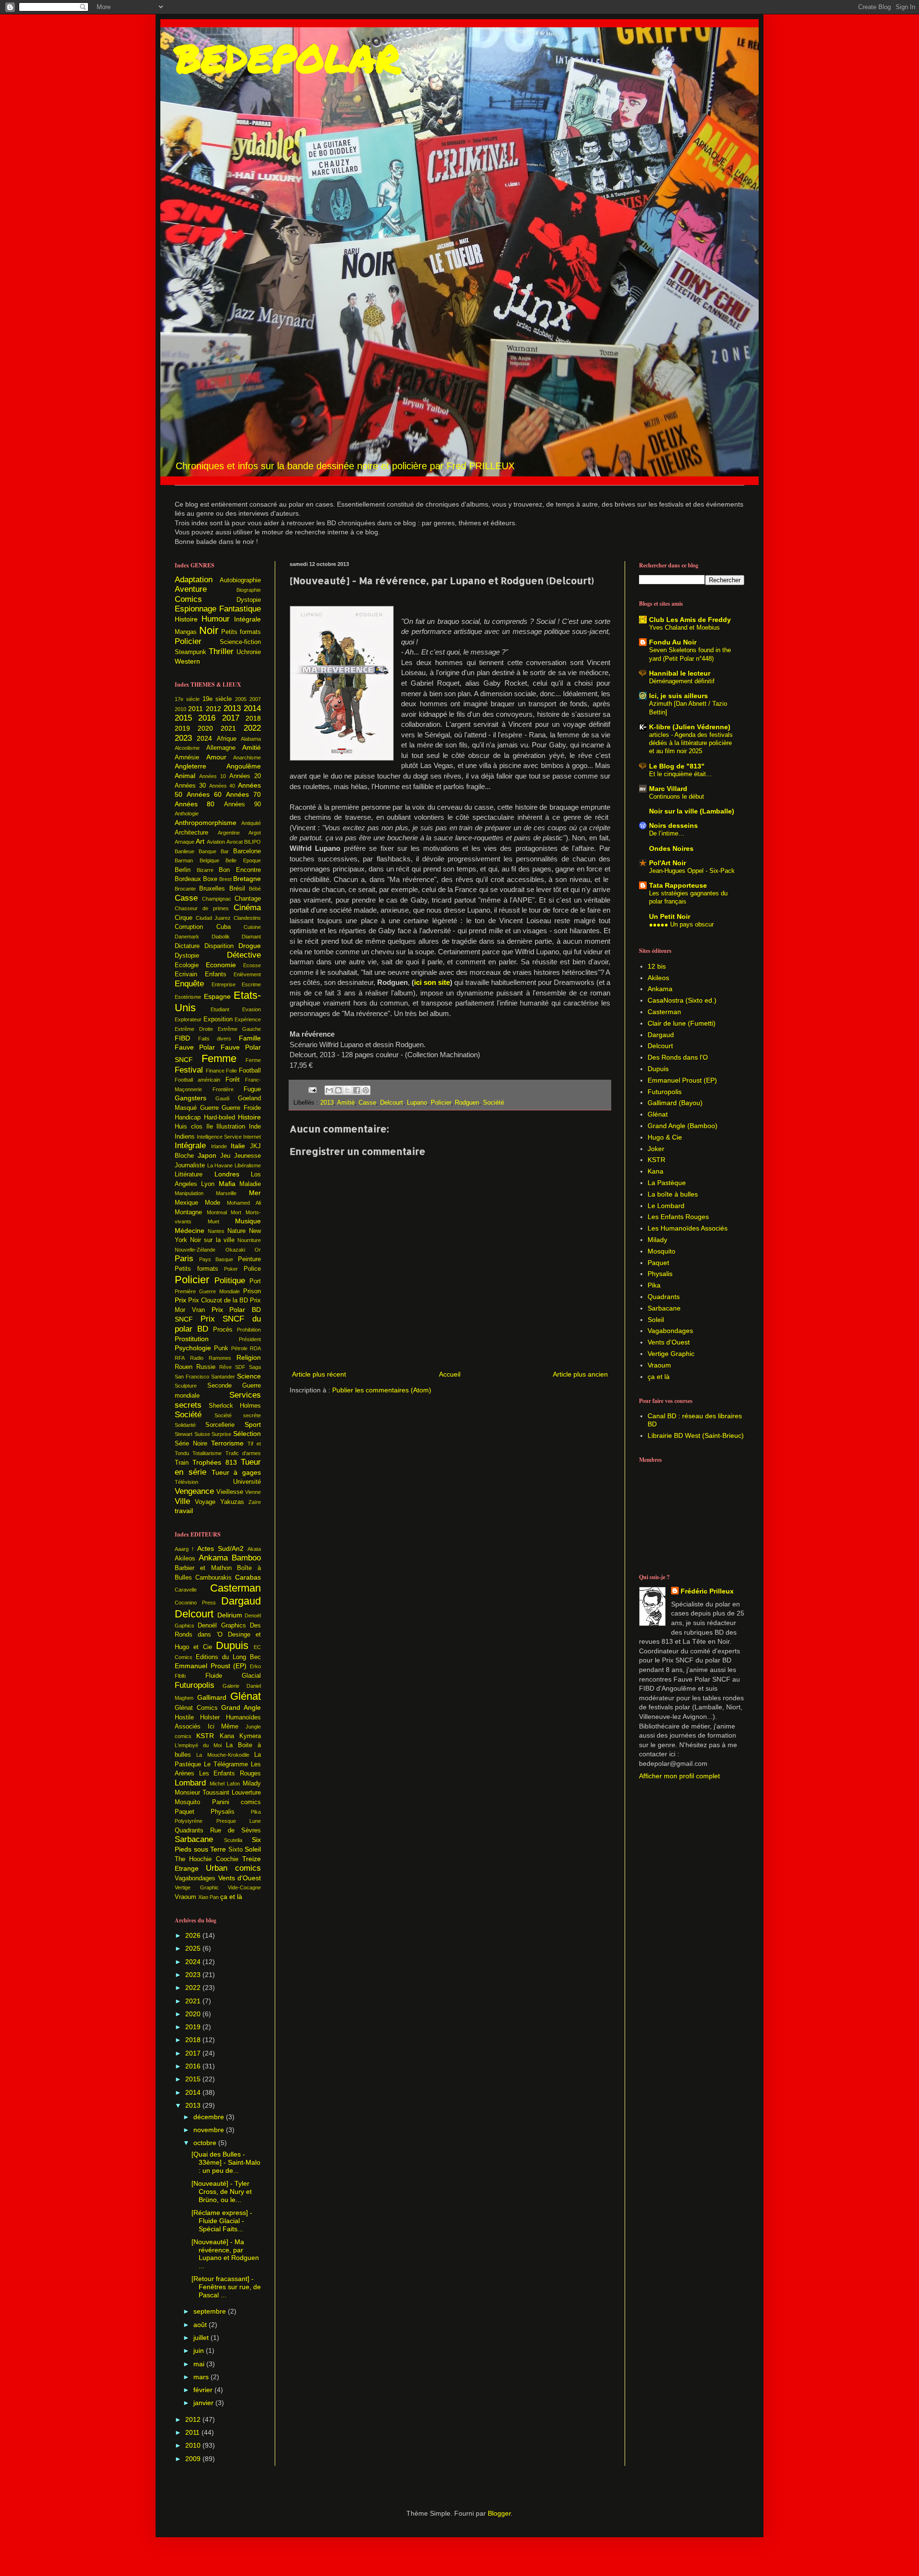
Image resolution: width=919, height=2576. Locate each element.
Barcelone (247, 851)
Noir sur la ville (212, 1240)
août (201, 2325)
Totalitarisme (207, 1453)
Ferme (253, 1060)
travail (184, 1511)
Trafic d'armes (243, 1453)
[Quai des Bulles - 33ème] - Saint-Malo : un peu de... (226, 2162)
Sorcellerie (220, 1425)
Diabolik (221, 937)
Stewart (184, 1434)
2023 (183, 738)
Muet (213, 1221)
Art (200, 841)
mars (202, 2377)
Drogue (250, 946)
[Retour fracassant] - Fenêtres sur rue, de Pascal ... (226, 2287)
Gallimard (212, 1697)
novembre (210, 2130)
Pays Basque (216, 1259)
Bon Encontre (240, 870)
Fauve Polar (195, 1047)
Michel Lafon (225, 1784)
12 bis (657, 966)
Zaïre (255, 1502)
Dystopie (249, 600)
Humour (216, 619)
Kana (227, 1736)
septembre (211, 2311)
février (204, 2390)
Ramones (220, 1358)
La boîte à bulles (673, 1194)
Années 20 (245, 776)
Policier (441, 1103)
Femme (219, 1058)
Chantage (248, 899)
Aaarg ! (184, 1549)
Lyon (208, 1184)
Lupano (417, 1103)
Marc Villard (668, 789)
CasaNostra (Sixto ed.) (682, 1000)
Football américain (197, 1080)
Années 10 (213, 776)
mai (200, 2364)
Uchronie (249, 652)
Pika (256, 1812)
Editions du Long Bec (228, 1657)
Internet (252, 1137)
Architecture (191, 833)
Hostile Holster (197, 1717)
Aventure (191, 589)
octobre (206, 2143)
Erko (255, 1666)
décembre (210, 2117)
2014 (252, 708)
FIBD (182, 1038)
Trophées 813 (214, 1462)
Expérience (248, 1019)
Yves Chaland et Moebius (684, 627)
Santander (223, 1377)
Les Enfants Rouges (230, 1774)
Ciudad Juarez (213, 918)
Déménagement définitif (682, 681)
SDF (240, 1367)
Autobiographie (240, 580)
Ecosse (252, 965)
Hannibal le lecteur (680, 673)
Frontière (223, 1089)
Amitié (346, 1103)
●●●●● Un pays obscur (681, 924)
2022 (252, 728)
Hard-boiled (219, 1118)
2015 (183, 718)
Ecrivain (186, 974)
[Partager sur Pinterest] (366, 1090)
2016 (207, 718)
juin (200, 2350)
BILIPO (252, 842)
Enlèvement (247, 974)
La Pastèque (667, 1183)
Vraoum (185, 1897)
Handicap (188, 1118)
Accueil (450, 1374)
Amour (216, 757)
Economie (221, 965)
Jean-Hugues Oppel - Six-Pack (692, 871)
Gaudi (222, 1098)
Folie (231, 1071)
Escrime (251, 984)
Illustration (231, 1127)
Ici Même (223, 1727)
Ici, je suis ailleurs (678, 696)
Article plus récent (319, 1374)
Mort (236, 1212)
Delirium (230, 1615)
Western (187, 661)
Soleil (253, 1849)
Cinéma (247, 908)
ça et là (231, 1897)
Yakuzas (232, 1502)
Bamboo (246, 1558)
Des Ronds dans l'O (678, 1057)
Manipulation (189, 1193)
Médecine (190, 1231)
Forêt (233, 1080)
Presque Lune (239, 1821)
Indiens (185, 1137)
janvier (204, 2403)
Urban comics (233, 1868)
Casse (367, 1103)
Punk (221, 1348)
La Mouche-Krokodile (223, 1755)
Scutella (233, 1840)
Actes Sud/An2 (220, 1548)
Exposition (218, 1019)
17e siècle (187, 699)
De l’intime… (667, 833)
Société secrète (238, 1415)
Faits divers (215, 1039)
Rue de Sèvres (235, 1830)
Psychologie (193, 1348)
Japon (207, 1155)
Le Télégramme (226, 1764)
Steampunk (191, 652)
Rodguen (467, 1103)
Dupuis (232, 1645)
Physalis (223, 1812)
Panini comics (237, 1802)
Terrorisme (227, 1443)
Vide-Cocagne (244, 1887)
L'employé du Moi (198, 1745)
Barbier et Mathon (203, 1568)
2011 (196, 709)
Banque (207, 851)
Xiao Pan (208, 1897)
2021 (228, 728)
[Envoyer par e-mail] (329, 1090)
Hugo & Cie (665, 1137)
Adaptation (194, 580)
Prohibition (249, 1330)
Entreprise (224, 984)
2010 (180, 709)
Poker (231, 1269)
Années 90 (242, 804)
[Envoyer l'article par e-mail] (312, 1090)
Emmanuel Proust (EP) (211, 1666)
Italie (238, 1146)
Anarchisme (247, 757)
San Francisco (192, 1377)
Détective (244, 955)
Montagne (188, 1212)
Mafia (227, 1184)
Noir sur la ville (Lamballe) (692, 811)
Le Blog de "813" (677, 766)
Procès (223, 1330)
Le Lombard (666, 1206)
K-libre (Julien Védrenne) (690, 727)
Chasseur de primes (202, 908)
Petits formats (241, 632)
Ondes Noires (671, 848)
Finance (215, 1071)
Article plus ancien (580, 1374)
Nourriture (249, 1240)
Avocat (235, 842)
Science (249, 1376)
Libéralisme (248, 1165)
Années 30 (190, 786)
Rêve (225, 1367)
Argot (255, 833)
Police (252, 1269)
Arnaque (185, 842)
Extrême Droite (194, 1029)
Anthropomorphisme (206, 823)
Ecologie (187, 965)
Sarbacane (194, 1839)
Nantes (216, 1231)
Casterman (235, 1588)
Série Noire (191, 1444)
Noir (209, 630)
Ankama (213, 1558)
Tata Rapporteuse (678, 885)
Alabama (251, 739)
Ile (210, 1127)
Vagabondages (195, 1878)
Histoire (186, 619)
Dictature (187, 946)
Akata (254, 1549)
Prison (252, 1291)
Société (493, 1103)
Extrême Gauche (239, 1029)
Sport (253, 1424)
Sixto (235, 1850)
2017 (231, 718)
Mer (255, 1193)
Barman (184, 860)
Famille (250, 1038)
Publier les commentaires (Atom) (382, 1390)
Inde (255, 1127)
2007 (255, 699)
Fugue (252, 1089)
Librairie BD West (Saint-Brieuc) (696, 1435)
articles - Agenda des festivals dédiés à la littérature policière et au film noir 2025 (691, 743)
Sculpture (186, 1386)
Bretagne (247, 879)
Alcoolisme (187, 748)
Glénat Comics (196, 1708)
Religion (249, 1357)
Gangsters (191, 1098)
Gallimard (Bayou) (675, 1103)
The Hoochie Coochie (207, 1859)
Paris (184, 1259)
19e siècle (217, 699)
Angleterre (191, 766)
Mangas (186, 632)
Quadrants (189, 1830)
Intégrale (247, 619)
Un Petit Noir (670, 916)
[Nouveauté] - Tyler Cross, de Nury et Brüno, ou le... (222, 2192)
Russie (206, 1367)
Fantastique (240, 609)
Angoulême (244, 766)
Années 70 (243, 794)
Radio (197, 1358)
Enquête (189, 984)
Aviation (216, 842)
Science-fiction (240, 642)
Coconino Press (195, 1603)
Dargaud (241, 1601)
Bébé (255, 889)
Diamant (251, 937)
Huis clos (189, 1127)
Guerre (209, 1108)
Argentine (229, 833)
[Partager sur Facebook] (357, 1090)
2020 (205, 728)
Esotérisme (188, 997)
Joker (656, 1149)
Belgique (209, 860)
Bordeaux (188, 879)
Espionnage (196, 609)
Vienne (253, 1492)
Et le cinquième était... (680, 774)
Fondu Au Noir (673, 642)
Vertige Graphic (197, 1887)
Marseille (226, 1193)
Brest (225, 879)
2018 (253, 718)
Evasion (252, 1009)
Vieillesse (230, 1492)
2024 (204, 738)
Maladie (250, 1184)
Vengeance (194, 1491)
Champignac (217, 899)
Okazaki (235, 1250)
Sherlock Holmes (235, 1406)
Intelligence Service (219, 1137)
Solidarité (185, 1425)
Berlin (183, 870)
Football (250, 1071)
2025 (194, 1948)
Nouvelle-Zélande (195, 1250)
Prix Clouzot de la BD (218, 1300)
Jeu (225, 1156)
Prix (180, 1300)
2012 (213, 709)
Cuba (224, 927)
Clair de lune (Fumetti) (682, 1023)
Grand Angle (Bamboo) (683, 1126)
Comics (188, 599)
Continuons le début (677, 797)
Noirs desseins (673, 825)
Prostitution (192, 1339)
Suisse (202, 1434)
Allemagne (221, 748)
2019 (182, 728)
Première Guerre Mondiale (207, 1291)
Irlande (219, 1146)
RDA (255, 1348)
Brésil (237, 889)
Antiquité (251, 823)
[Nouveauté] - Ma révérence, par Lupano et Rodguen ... (225, 2254)
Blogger (499, 2513)
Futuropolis (195, 1685)
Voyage (205, 1502)
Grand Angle (241, 1707)
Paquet (185, 1812)
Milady (252, 1784)
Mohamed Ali (244, 1203)
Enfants (216, 974)
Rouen (184, 1367)
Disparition (219, 946)
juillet (202, 2338)
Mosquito (187, 1802)
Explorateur (188, 1019)
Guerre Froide (241, 1108)
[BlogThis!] (338, 1090)
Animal (185, 776)
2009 (194, 2459)
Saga (255, 1367)
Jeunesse (247, 1156)
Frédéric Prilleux (707, 1591)
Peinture (249, 1259)
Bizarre (205, 870)
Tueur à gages (236, 1472)
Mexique (186, 1203)
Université (247, 1482)
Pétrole (239, 1348)
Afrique (227, 739)
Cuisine (252, 927)
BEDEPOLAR (288, 57)
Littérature (189, 1175)
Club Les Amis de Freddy (690, 620)
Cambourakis (213, 1578)
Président (250, 1339)
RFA (180, 1358)
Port (255, 1281)
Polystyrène (189, 1821)
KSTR (205, 1736)
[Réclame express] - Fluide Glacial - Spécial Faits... (222, 2221)
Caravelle (186, 1590)
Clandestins (247, 918)
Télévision (186, 1482)
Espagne (217, 996)
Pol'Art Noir (667, 863)
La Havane (220, 1165)
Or (258, 1250)
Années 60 (204, 794)
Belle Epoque (243, 860)
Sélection (247, 1434)
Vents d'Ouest (240, 1878)
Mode (213, 1203)
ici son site (432, 982)
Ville (182, 1501)
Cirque (184, 918)
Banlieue (185, 851)
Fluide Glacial (233, 1676)
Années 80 (195, 804)
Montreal (217, 1212)
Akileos (185, 1559)
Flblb (180, 1676)
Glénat (246, 1696)
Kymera (250, 1736)
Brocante (185, 889)
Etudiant (220, 1009)
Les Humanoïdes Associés (688, 1228)
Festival (189, 1070)
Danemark (187, 937)
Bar (225, 851)
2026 (194, 1935)
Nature (236, 1231)
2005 (241, 699)
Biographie (249, 590)
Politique (230, 1281)
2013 (327, 1103)
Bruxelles (212, 889)
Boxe (210, 879)
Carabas (248, 1577)
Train (182, 1463)
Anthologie (187, 813)
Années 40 (222, 786)
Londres (227, 1174)
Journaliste (190, 1165)
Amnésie (187, 757)
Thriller (221, 651)
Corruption (189, 927)
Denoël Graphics (222, 1626)
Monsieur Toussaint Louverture (218, 1793)
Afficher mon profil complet (679, 1776)
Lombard (190, 1783)
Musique (248, 1221)
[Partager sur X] (347, 1090)
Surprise (221, 1434)
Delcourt (392, 1103)
